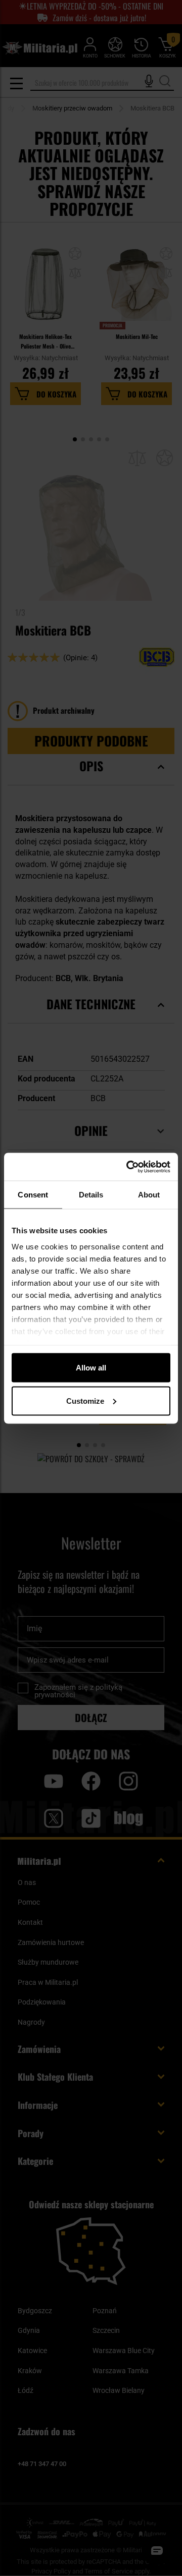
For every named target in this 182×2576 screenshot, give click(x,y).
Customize (85, 1400)
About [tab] (149, 1195)
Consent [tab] (33, 1195)
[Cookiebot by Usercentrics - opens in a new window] (128, 1167)
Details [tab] (91, 1195)
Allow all (91, 1368)
